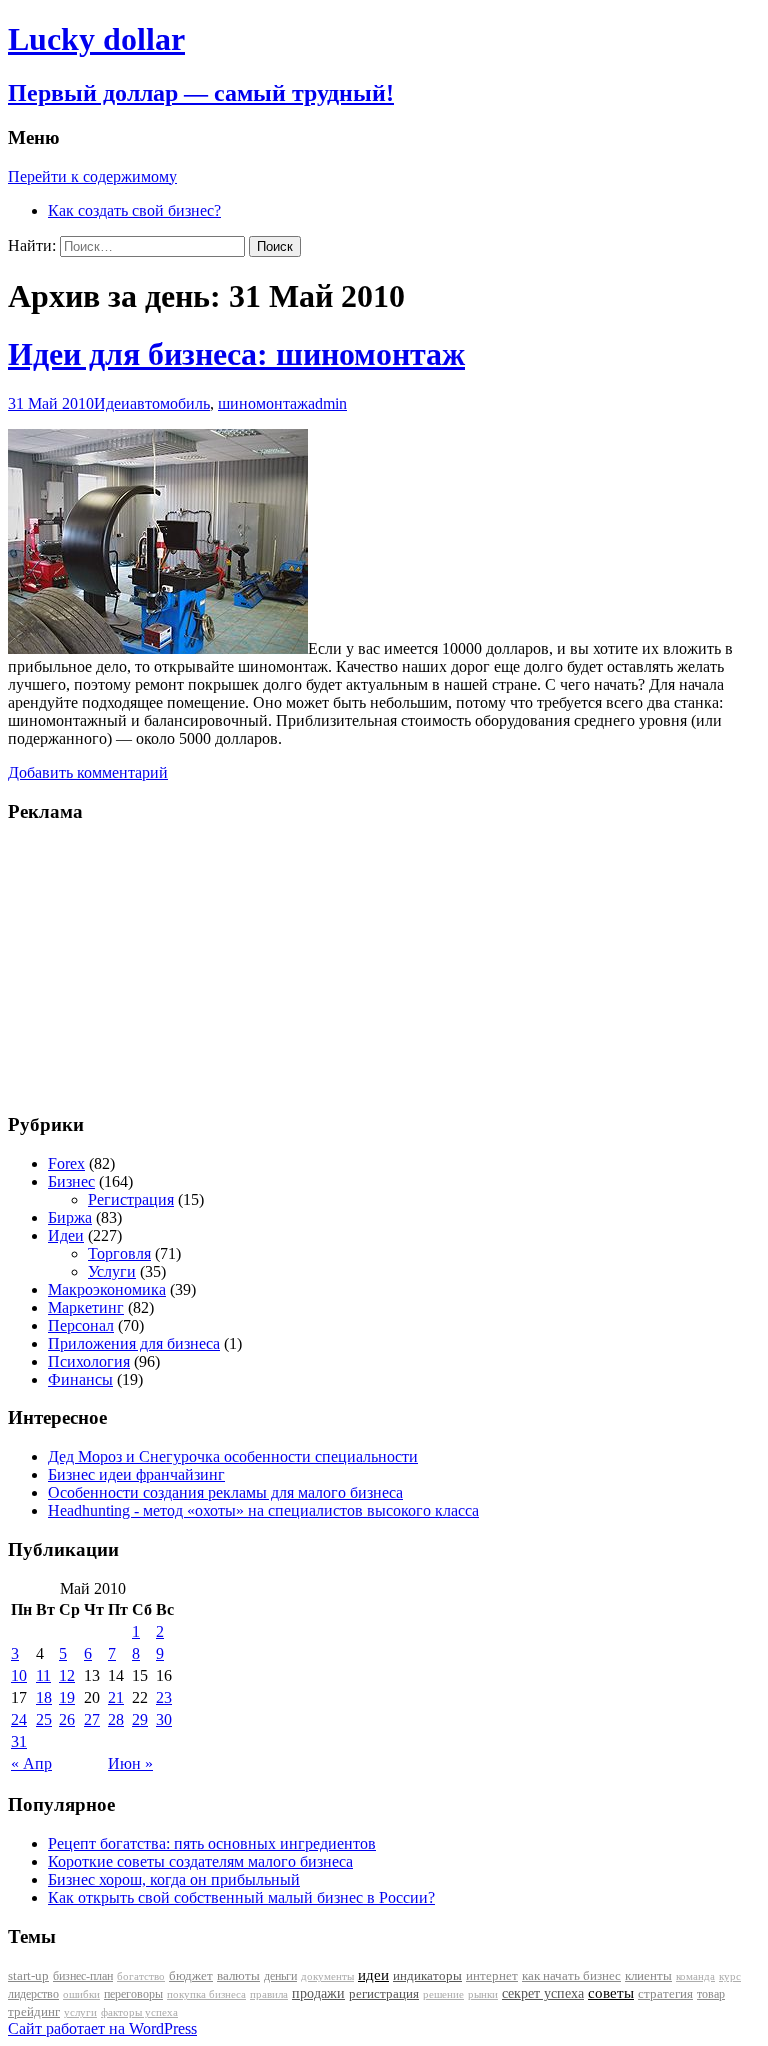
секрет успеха (543, 1993)
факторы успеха (139, 2012)
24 (19, 1719)
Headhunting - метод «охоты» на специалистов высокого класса (263, 1510)
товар (711, 1994)
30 (164, 1719)
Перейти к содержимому (92, 176)
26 (67, 1719)
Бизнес (71, 1181)
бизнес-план (83, 1976)
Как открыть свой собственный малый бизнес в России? (241, 1897)
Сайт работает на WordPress (102, 2028)
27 (92, 1719)
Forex (66, 1163)
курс (730, 1976)
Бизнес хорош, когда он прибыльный (174, 1879)
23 (164, 1697)
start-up (28, 1976)
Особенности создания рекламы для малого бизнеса (225, 1492)
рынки (483, 1994)
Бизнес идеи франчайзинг (136, 1474)
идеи (373, 1975)
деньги (280, 1976)
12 (67, 1675)
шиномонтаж (263, 403)
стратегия (665, 1993)
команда (695, 1976)
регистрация (384, 1993)
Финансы (80, 1379)
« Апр (31, 1763)
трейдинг (34, 2011)
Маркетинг (86, 1307)
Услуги (112, 1271)
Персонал (81, 1325)
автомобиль (170, 403)
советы (611, 1993)
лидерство (33, 1994)
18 (44, 1697)
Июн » (130, 1763)
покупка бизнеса (206, 1994)
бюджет (191, 1976)
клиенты (648, 1976)
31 (19, 1741)
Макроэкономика (107, 1289)
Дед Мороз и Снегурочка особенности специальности (233, 1456)
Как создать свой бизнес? (134, 210)
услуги (80, 2012)
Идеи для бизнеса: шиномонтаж (236, 354)
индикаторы (427, 1975)
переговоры (133, 1994)
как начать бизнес (571, 1976)
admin (327, 403)
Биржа (70, 1217)
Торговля (119, 1253)
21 (116, 1697)
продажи (318, 1993)
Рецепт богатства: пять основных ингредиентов (212, 1843)
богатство (141, 1976)
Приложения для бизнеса (134, 1343)
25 (44, 1719)
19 (67, 1697)
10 (19, 1675)
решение (443, 1994)
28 (116, 1719)
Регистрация (131, 1199)
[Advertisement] (133, 966)
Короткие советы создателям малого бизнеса (200, 1861)
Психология (89, 1361)
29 (140, 1719)
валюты (238, 1976)
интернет (492, 1975)
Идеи (112, 403)
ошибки (81, 1994)
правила (269, 1994)
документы (327, 1976)
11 (43, 1675)
